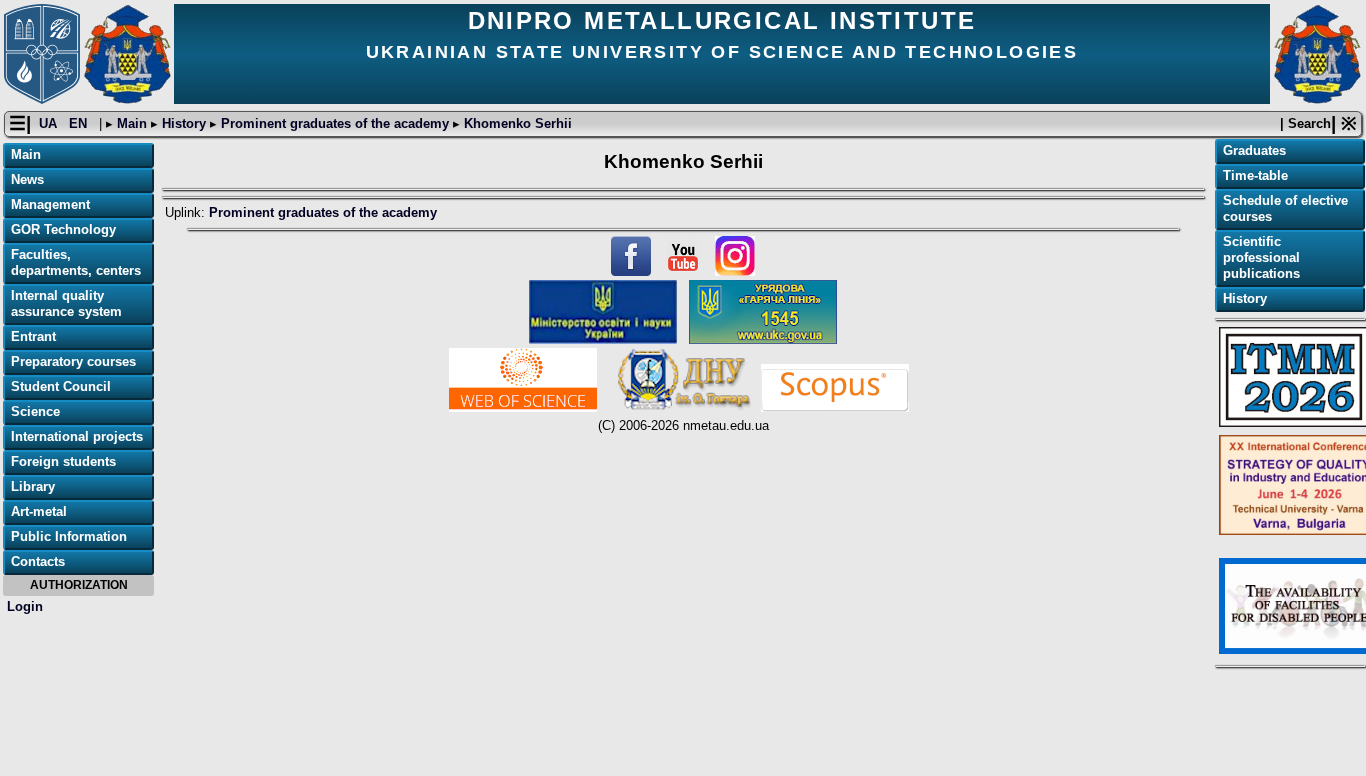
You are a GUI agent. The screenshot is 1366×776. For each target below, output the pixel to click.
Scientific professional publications (1261, 257)
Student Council (61, 386)
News (27, 179)
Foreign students (63, 461)
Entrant (33, 336)
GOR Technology (63, 229)
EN (80, 123)
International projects (77, 436)
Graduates (1254, 150)
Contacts (38, 561)
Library (33, 486)
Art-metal (39, 511)
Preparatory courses (73, 361)
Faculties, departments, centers (76, 262)
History (184, 123)
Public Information (69, 536)
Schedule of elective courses (1285, 208)
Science (35, 411)
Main (132, 123)
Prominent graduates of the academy (335, 123)
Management (50, 204)
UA (50, 123)
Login (25, 606)
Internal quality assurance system (66, 303)
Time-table (1255, 175)
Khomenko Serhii (516, 123)
